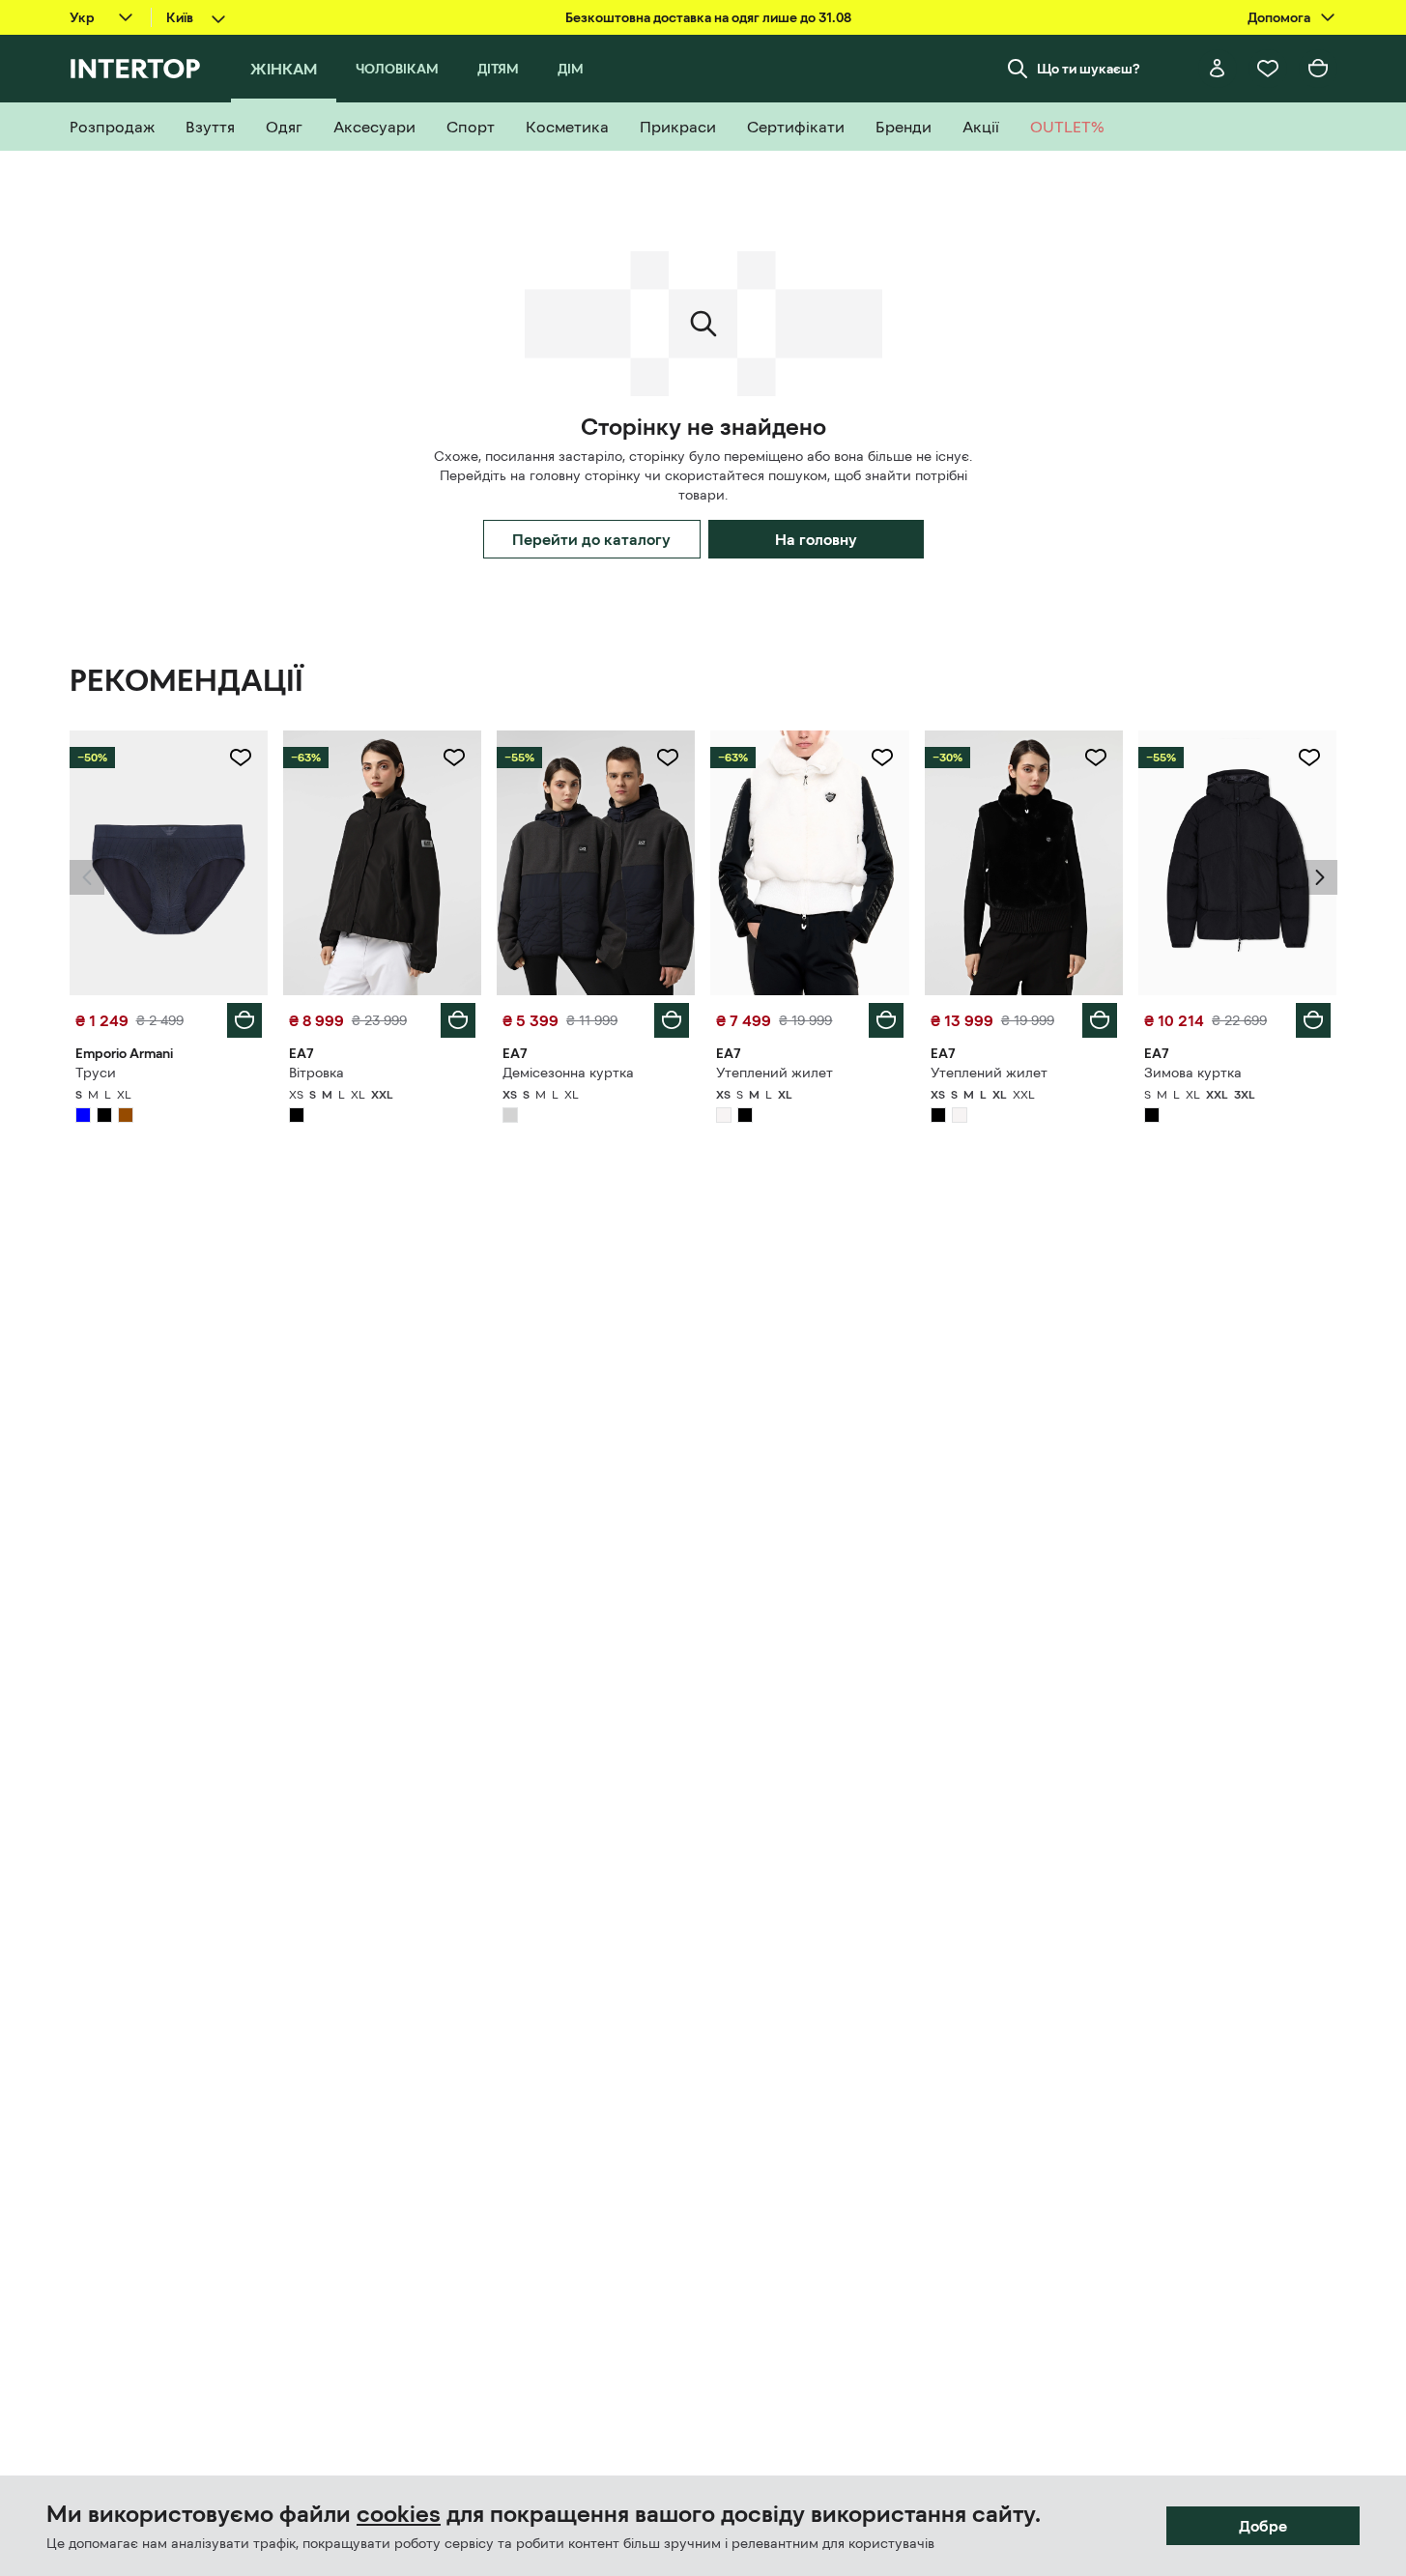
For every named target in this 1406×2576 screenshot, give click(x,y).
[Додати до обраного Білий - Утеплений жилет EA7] (882, 758)
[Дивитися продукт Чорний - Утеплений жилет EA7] (1024, 863)
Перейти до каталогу (591, 539)
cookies (399, 2514)
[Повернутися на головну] (135, 69)
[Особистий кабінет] (1218, 69)
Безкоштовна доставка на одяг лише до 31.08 (708, 17)
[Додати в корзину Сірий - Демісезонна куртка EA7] (672, 1020)
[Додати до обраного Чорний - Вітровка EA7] (454, 758)
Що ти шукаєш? (1089, 69)
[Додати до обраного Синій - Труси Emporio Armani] (241, 758)
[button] (87, 877)
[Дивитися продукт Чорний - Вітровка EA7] (382, 863)
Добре (1263, 2526)
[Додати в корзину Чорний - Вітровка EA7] (458, 1020)
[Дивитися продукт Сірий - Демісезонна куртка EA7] (596, 863)
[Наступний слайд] (1320, 877)
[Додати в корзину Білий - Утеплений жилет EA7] (886, 1020)
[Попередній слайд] (87, 877)
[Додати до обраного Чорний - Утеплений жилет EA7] (1096, 758)
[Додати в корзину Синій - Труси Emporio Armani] (244, 1020)
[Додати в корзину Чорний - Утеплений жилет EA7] (1100, 1020)
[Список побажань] (1268, 69)
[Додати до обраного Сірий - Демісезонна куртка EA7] (668, 758)
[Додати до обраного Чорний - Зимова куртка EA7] (1309, 758)
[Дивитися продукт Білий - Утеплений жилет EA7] (809, 863)
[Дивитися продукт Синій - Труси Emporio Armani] (169, 863)
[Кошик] (1318, 69)
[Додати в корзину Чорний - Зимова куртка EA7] (1313, 1020)
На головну (816, 539)
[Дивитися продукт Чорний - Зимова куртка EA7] (1237, 863)
